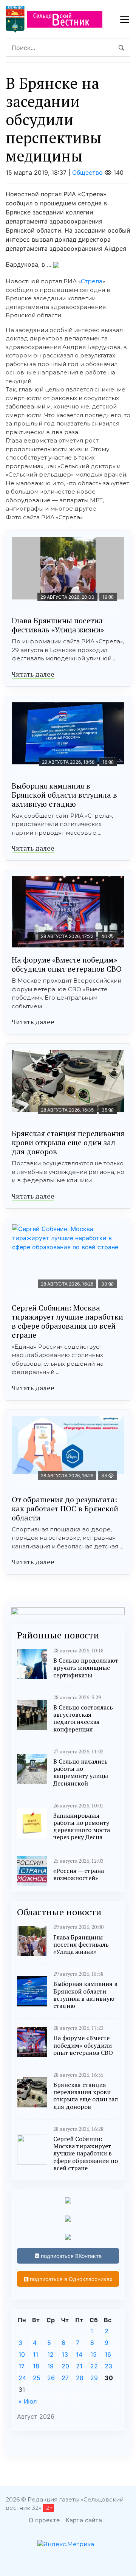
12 (50, 2354)
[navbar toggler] (125, 19)
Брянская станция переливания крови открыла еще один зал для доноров (68, 1142)
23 (108, 2366)
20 (65, 2366)
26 (51, 2378)
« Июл (28, 2401)
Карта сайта (84, 2520)
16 (108, 2354)
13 (65, 2354)
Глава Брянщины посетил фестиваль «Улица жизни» (58, 625)
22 (94, 2366)
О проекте (44, 2520)
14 (79, 2354)
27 (65, 2378)
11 (36, 2354)
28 (80, 2378)
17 (22, 2366)
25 (37, 2378)
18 (36, 2366)
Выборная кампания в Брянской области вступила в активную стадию (64, 795)
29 (94, 2378)
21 (79, 2366)
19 (50, 2366)
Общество (87, 172)
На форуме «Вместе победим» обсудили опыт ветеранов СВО (67, 964)
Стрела (92, 281)
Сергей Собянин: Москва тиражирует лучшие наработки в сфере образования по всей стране (67, 1321)
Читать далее (33, 674)
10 (22, 2354)
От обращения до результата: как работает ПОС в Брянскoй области (65, 1508)
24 (22, 2378)
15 (93, 2354)
